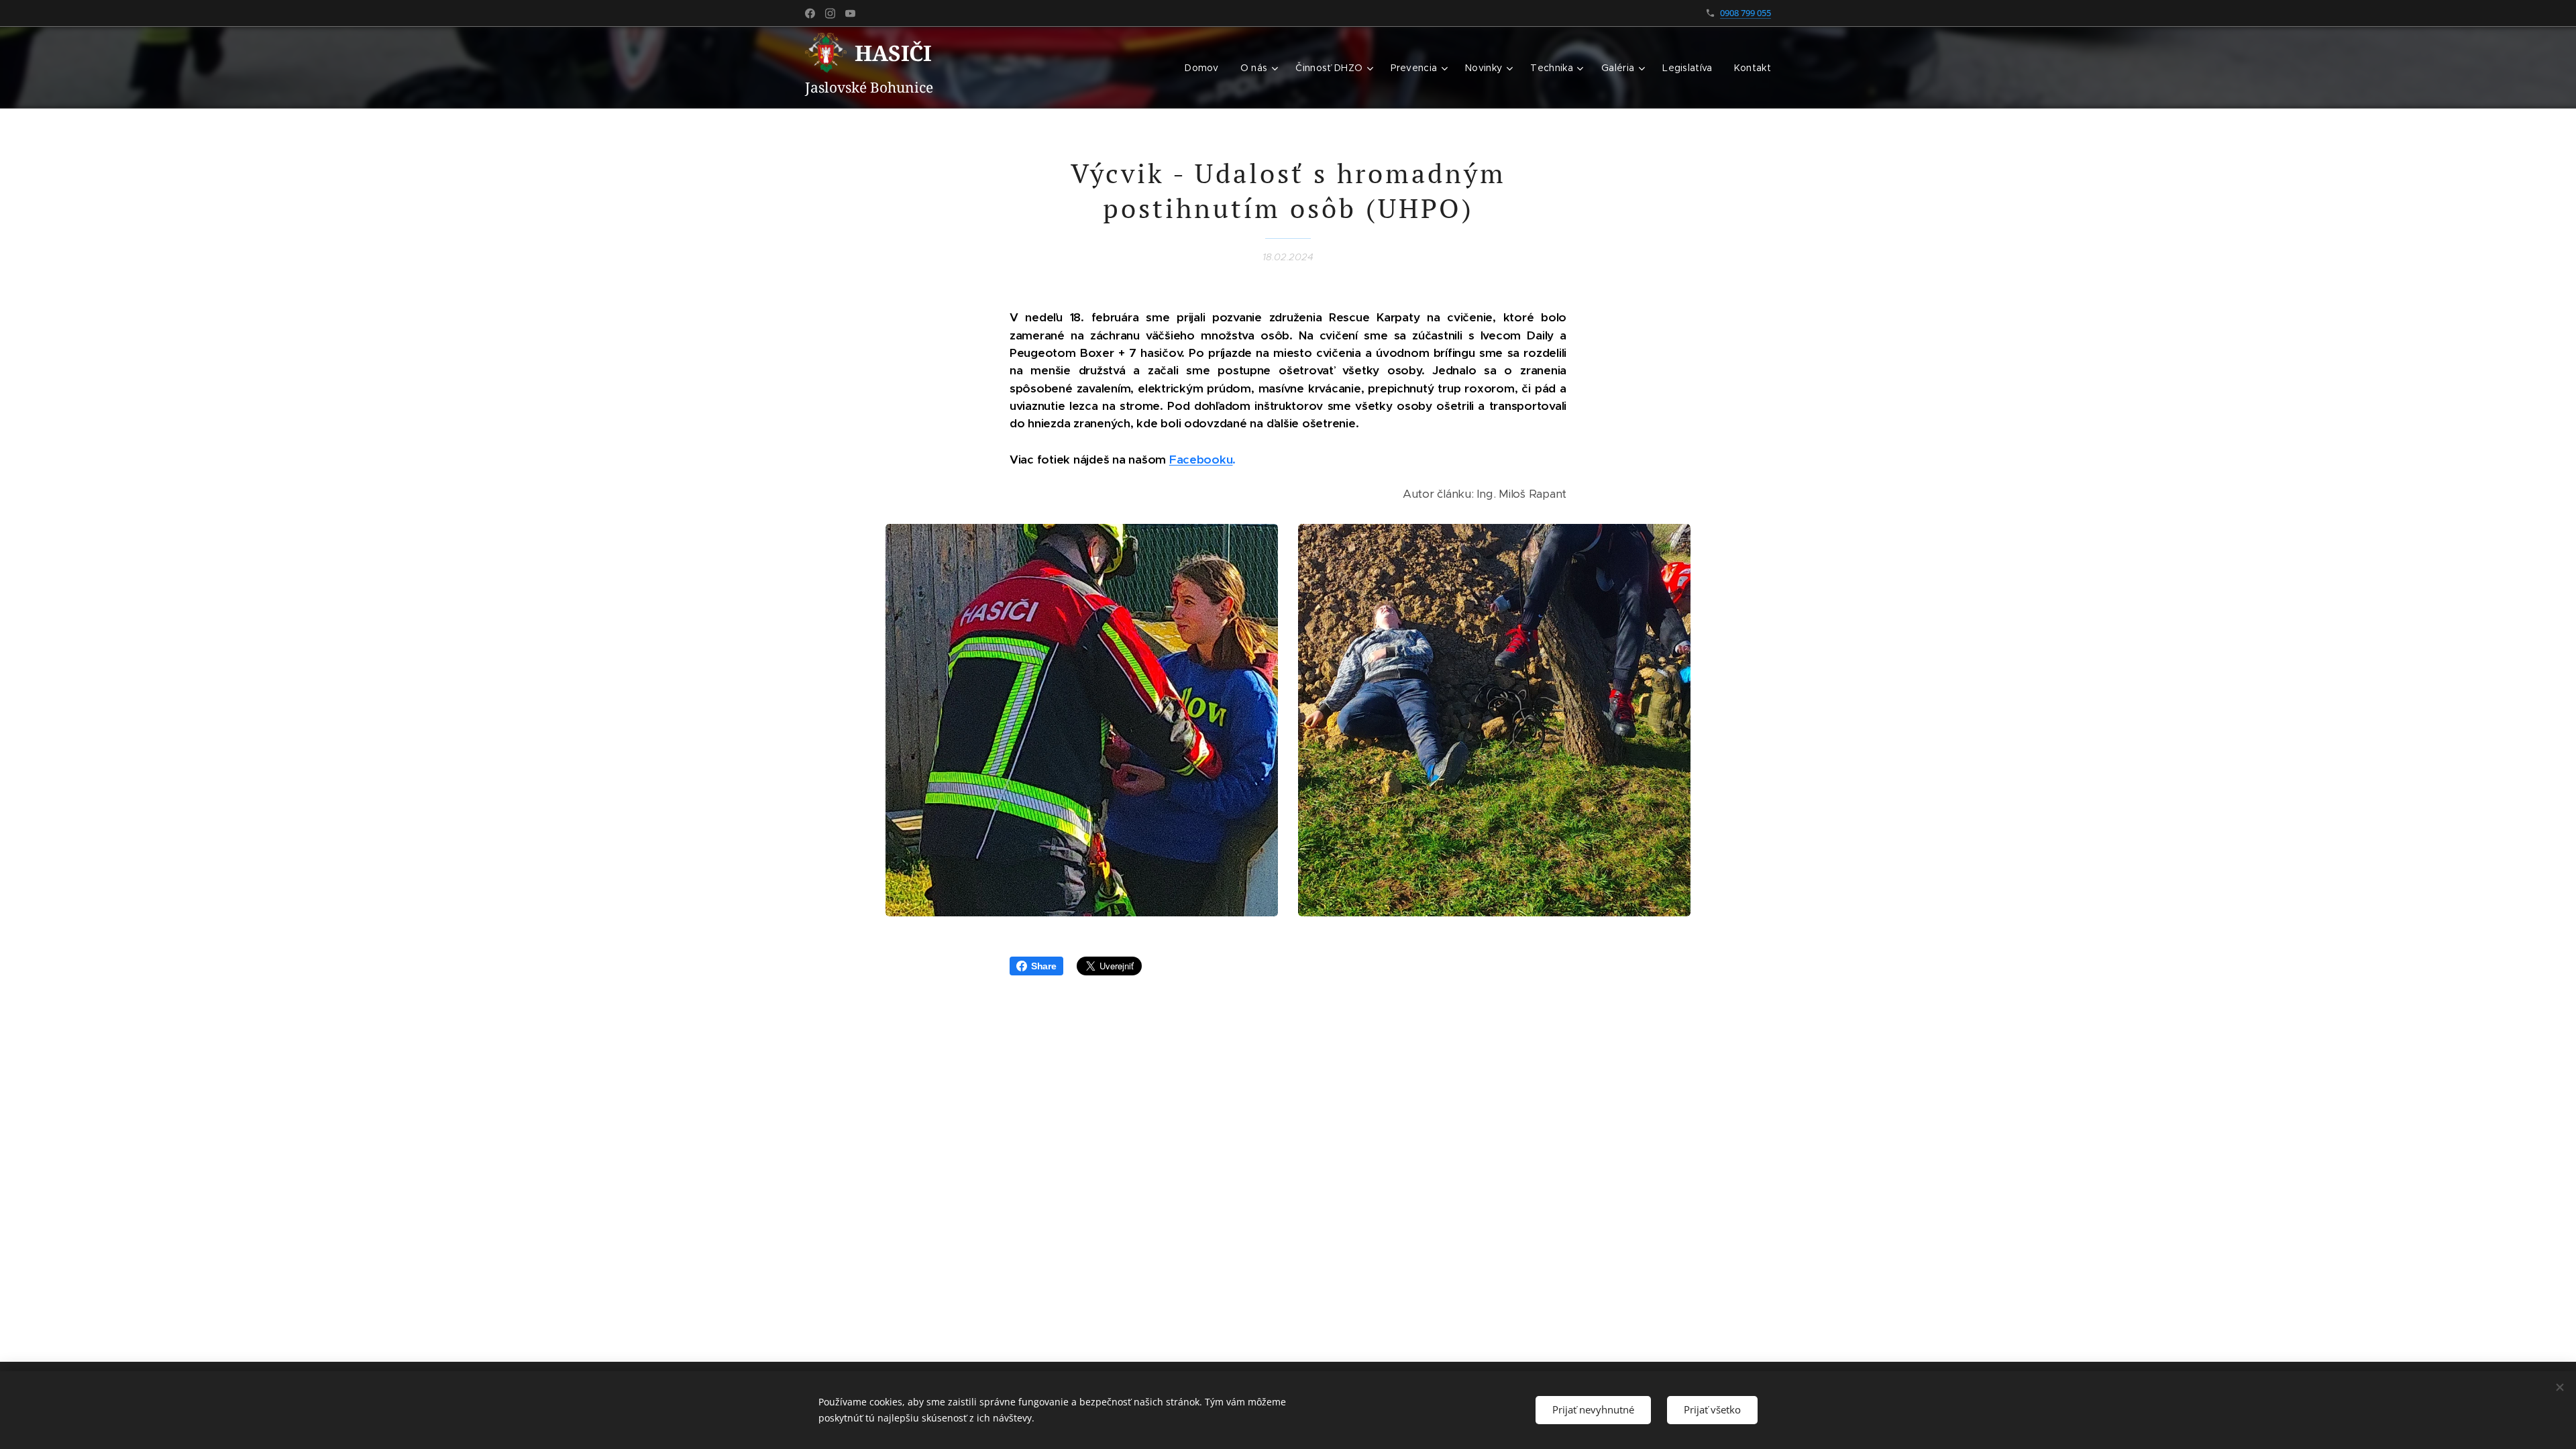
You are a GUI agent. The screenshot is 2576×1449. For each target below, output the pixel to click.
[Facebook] (810, 13)
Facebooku (1201, 460)
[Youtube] (850, 13)
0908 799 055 (1746, 13)
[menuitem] (1205, 68)
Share (1044, 966)
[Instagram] (830, 13)
